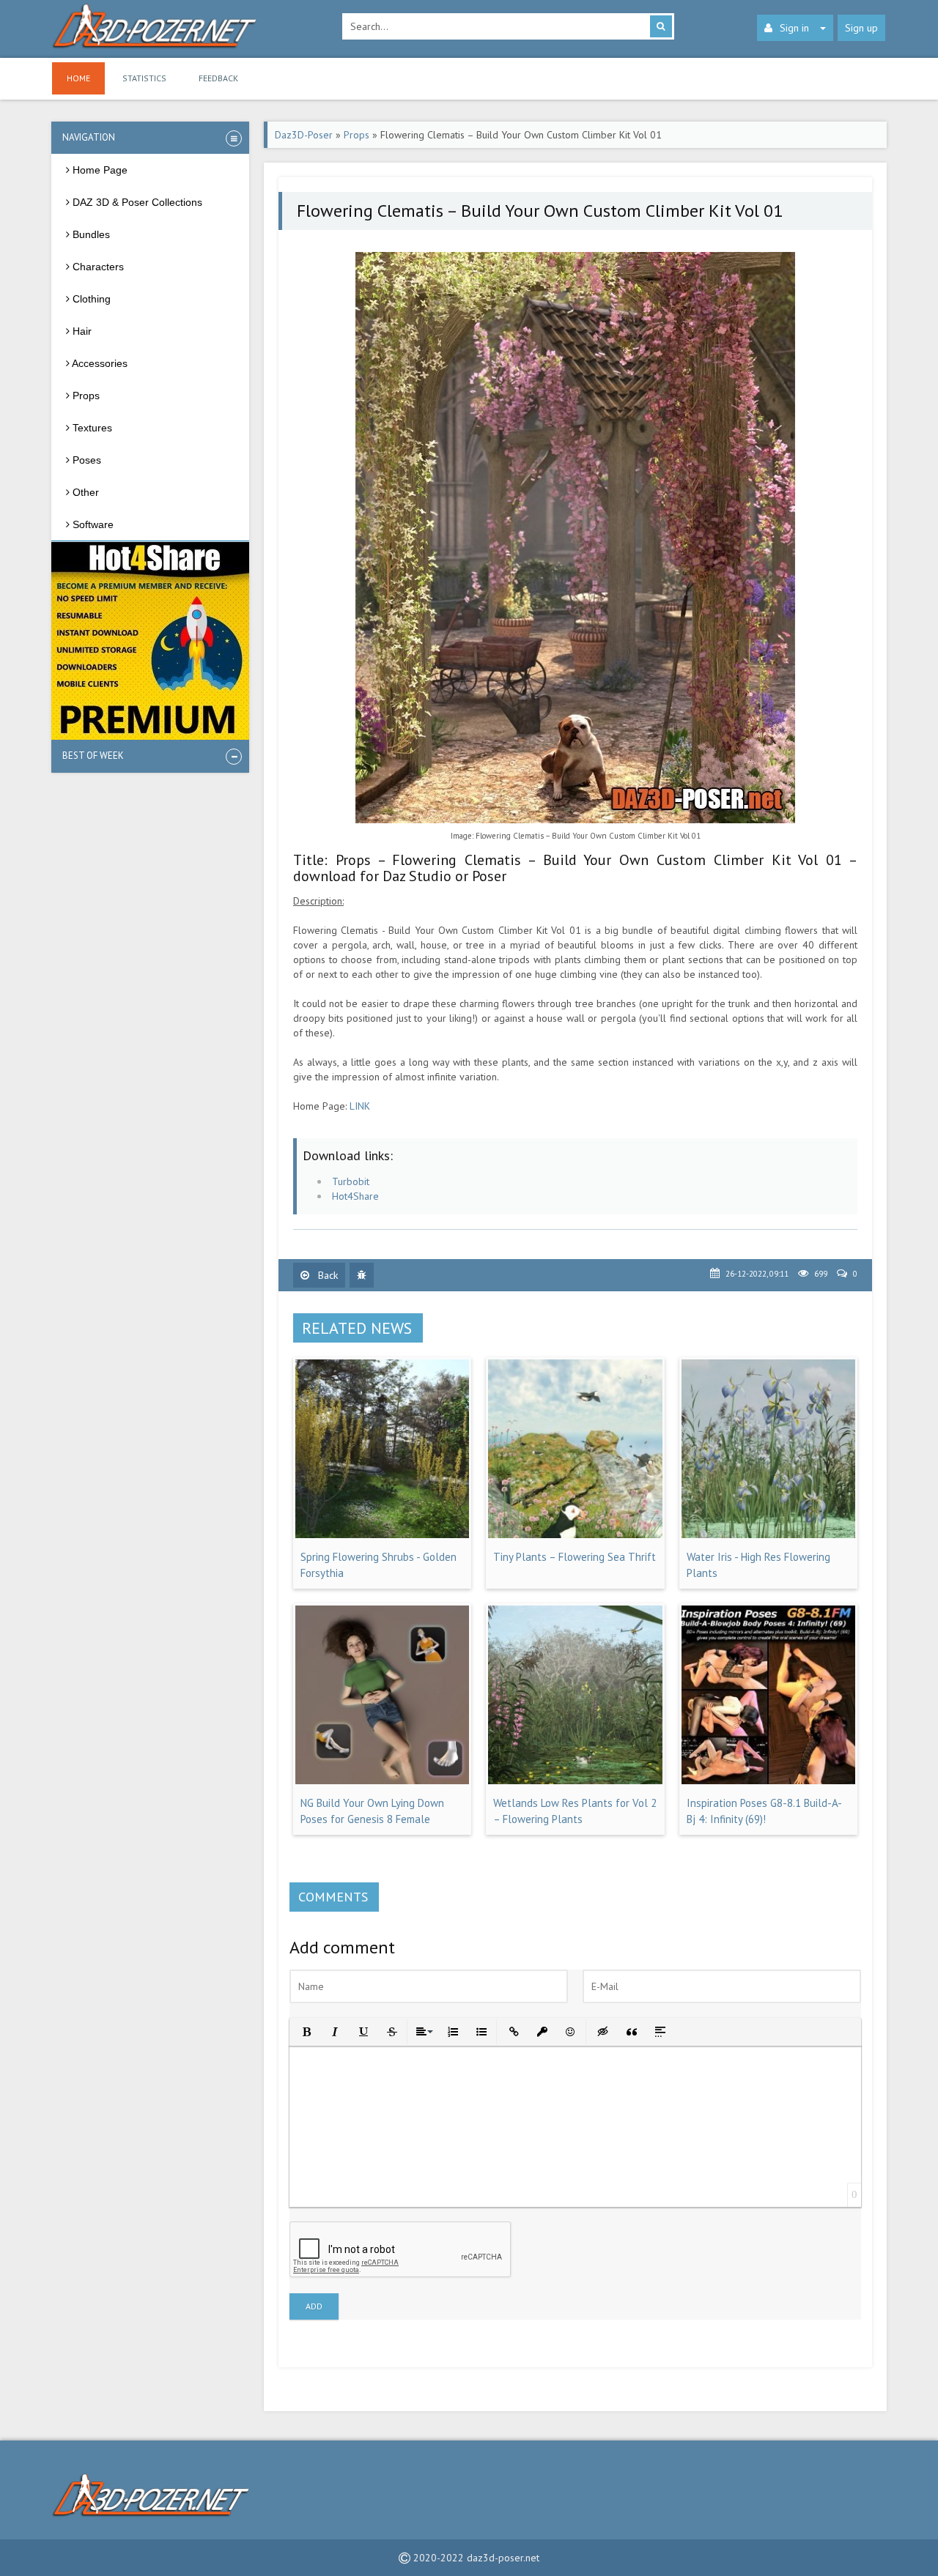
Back (326, 1275)
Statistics (144, 78)
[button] (305, 2031)
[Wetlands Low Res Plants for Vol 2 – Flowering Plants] (575, 1781)
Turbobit (351, 1181)
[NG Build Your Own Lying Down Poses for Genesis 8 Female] (382, 1781)
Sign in (794, 28)
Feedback (218, 78)
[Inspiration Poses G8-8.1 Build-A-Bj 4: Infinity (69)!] (768, 1781)
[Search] (661, 26)
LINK (360, 1106)
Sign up (861, 28)
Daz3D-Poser (304, 135)
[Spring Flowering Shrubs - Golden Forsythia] (382, 1534)
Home (78, 78)
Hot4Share (355, 1196)
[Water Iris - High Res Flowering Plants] (768, 1534)
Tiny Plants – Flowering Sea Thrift (575, 1557)
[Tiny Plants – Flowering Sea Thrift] (575, 1534)
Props (357, 135)
